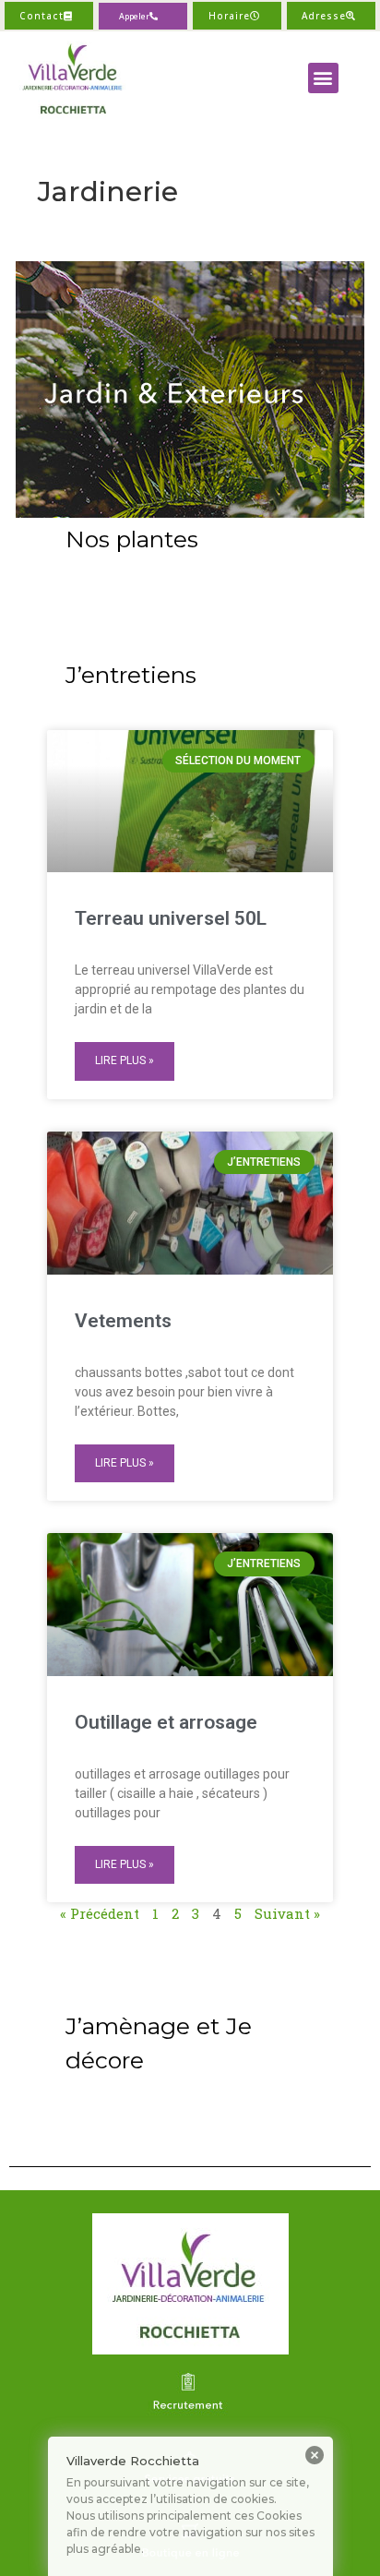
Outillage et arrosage (166, 1722)
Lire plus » (125, 1060)
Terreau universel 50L (171, 918)
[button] (143, 16)
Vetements (123, 1321)
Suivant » (287, 1913)
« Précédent (100, 1913)
